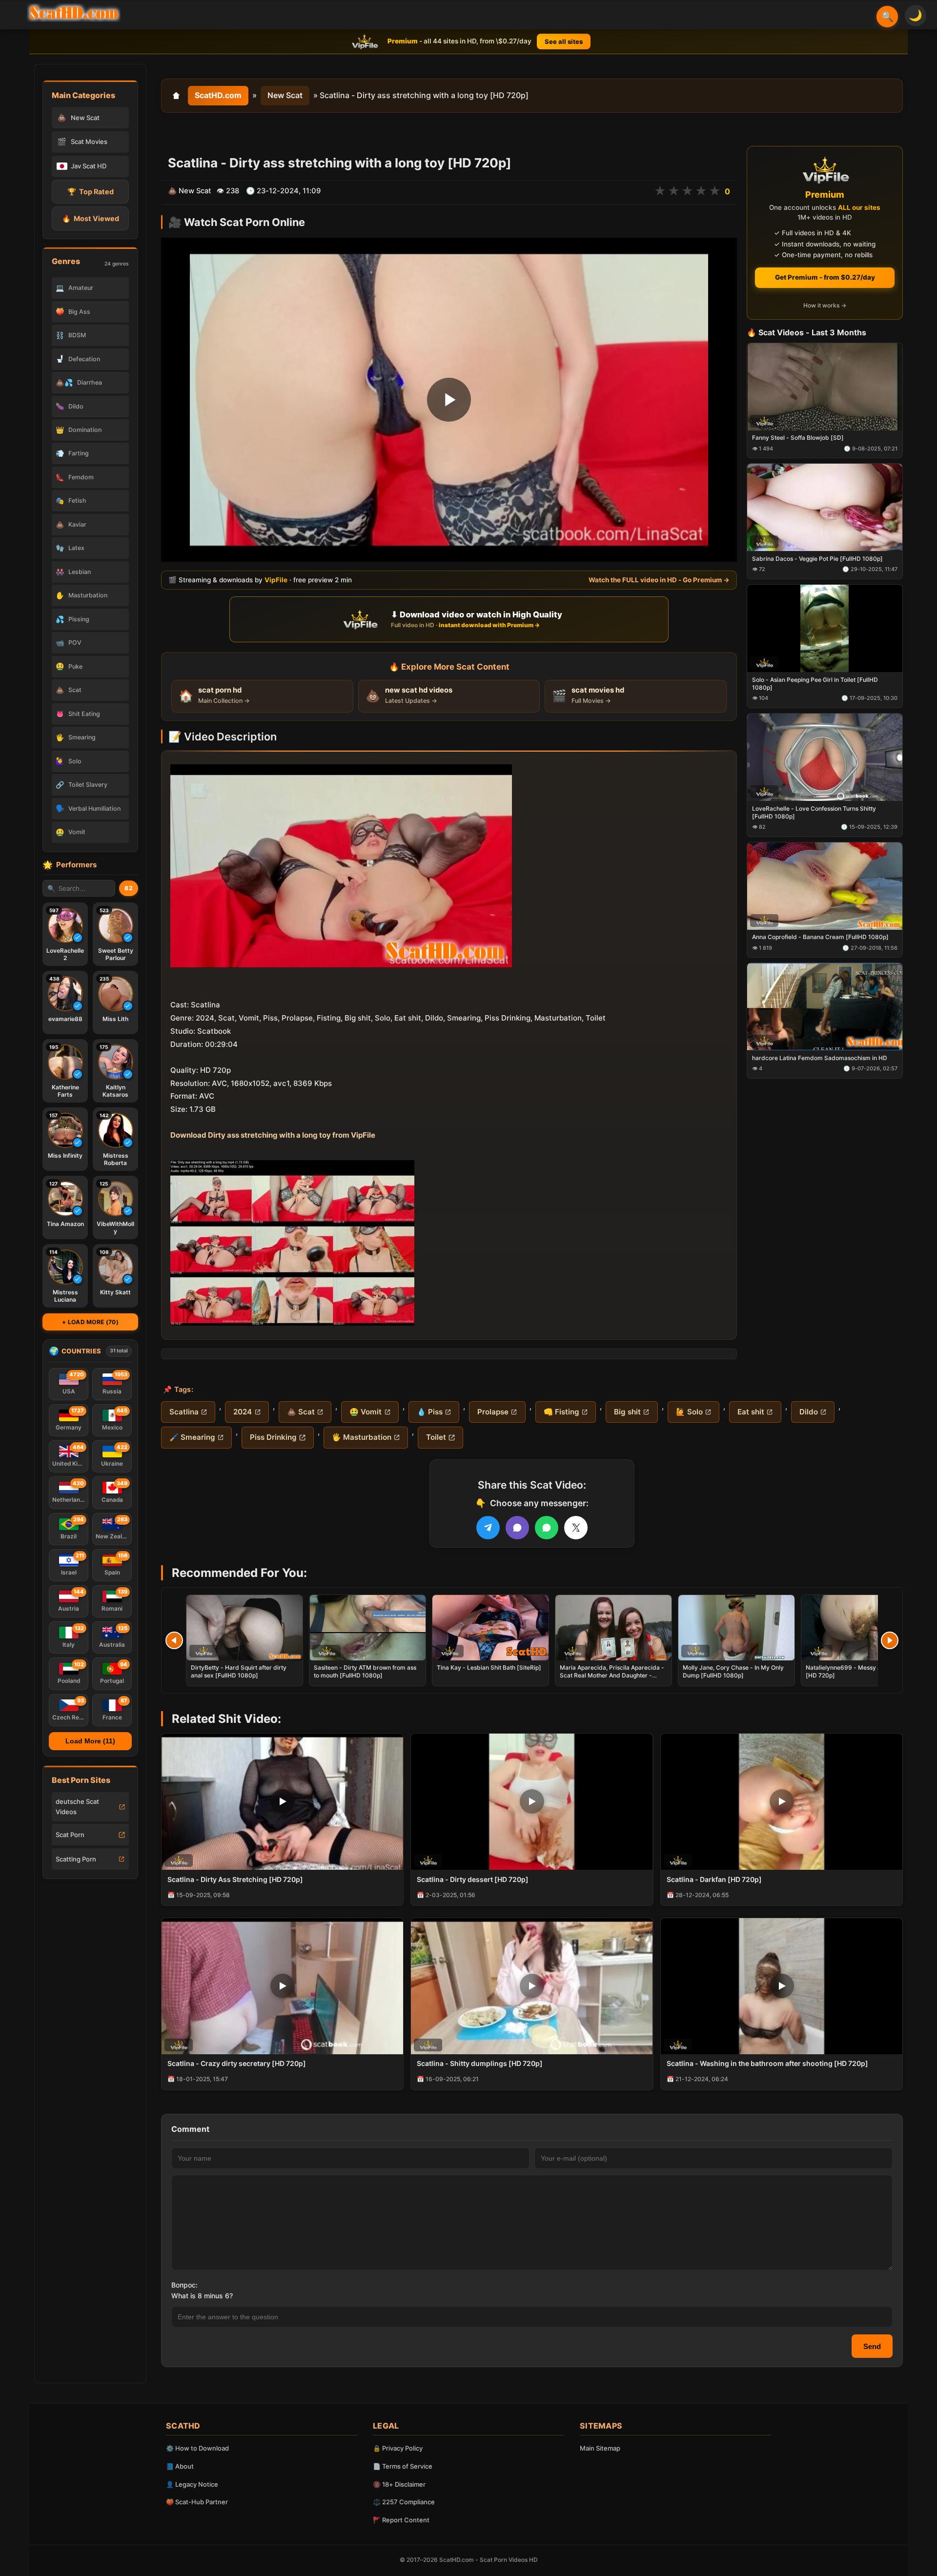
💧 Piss (430, 1412)
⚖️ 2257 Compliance (404, 2502)
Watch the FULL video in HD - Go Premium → (659, 580)
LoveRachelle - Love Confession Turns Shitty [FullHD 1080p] (814, 812)
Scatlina (184, 1412)
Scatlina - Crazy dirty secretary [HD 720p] (237, 2063)
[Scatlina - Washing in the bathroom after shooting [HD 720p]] (782, 1986)
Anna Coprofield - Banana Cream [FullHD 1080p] (820, 937)
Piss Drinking (273, 1437)
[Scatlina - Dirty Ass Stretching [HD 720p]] (282, 1802)
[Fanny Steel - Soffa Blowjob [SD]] (825, 387)
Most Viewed (91, 218)
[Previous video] (174, 1640)
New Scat (285, 95)
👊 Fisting (561, 1412)
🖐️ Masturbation (362, 1437)
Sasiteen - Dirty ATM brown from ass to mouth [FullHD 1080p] (365, 1671)
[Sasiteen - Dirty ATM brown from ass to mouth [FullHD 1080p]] (367, 1628)
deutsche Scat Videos (77, 1807)
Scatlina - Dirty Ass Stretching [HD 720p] (235, 1879)
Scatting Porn (76, 1859)
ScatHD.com (218, 95)
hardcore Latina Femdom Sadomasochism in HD (820, 1058)
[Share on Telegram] (488, 1528)
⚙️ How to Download (197, 2448)
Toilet (436, 1437)
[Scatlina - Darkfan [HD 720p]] (782, 1802)
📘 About (180, 2466)
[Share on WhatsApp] (547, 1528)
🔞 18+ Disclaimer (399, 2484)
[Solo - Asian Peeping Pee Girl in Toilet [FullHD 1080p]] (825, 628)
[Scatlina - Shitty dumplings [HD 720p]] (532, 1986)
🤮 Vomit (366, 1412)
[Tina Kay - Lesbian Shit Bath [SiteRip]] (490, 1628)
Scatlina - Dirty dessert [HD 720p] (473, 1879)
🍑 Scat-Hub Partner (197, 2502)
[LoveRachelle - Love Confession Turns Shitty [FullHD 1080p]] (825, 757)
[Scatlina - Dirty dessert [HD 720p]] (532, 1802)
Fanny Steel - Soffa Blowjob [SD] (798, 438)
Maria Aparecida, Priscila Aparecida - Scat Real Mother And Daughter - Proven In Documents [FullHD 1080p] (612, 1675)
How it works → (825, 306)
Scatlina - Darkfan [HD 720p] (714, 1879)
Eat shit (751, 1412)
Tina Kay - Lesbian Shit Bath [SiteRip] (489, 1667)
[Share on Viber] (517, 1528)
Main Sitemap (600, 2448)
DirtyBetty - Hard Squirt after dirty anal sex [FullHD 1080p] (239, 1671)
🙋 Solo (689, 1412)
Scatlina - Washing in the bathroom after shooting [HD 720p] (767, 2063)
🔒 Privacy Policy (398, 2448)
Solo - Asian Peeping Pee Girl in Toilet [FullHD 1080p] (815, 684)
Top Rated (91, 192)
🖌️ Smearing (192, 1437)
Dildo (809, 1412)
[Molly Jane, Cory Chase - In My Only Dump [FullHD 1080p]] (736, 1628)
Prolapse (493, 1412)
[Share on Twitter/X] (576, 1528)
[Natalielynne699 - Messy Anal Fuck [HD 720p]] (859, 1628)
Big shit (627, 1412)
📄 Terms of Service (403, 2466)
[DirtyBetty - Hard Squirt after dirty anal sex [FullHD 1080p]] (244, 1628)
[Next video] (890, 1640)
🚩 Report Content (401, 2520)
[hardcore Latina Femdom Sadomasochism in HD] (825, 1007)
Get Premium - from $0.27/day (825, 277)
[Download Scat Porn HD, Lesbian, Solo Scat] (74, 13)
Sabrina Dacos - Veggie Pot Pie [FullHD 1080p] (817, 559)
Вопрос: (184, 2285)
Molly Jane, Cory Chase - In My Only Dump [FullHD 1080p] (733, 1671)
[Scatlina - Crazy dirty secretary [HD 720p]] (282, 1986)
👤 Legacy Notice (192, 2484)
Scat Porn (70, 1835)
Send (872, 2346)
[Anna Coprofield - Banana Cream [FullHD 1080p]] (825, 886)
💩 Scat (301, 1412)
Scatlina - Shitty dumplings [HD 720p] (480, 2063)
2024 (243, 1412)
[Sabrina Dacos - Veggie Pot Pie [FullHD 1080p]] (825, 508)
